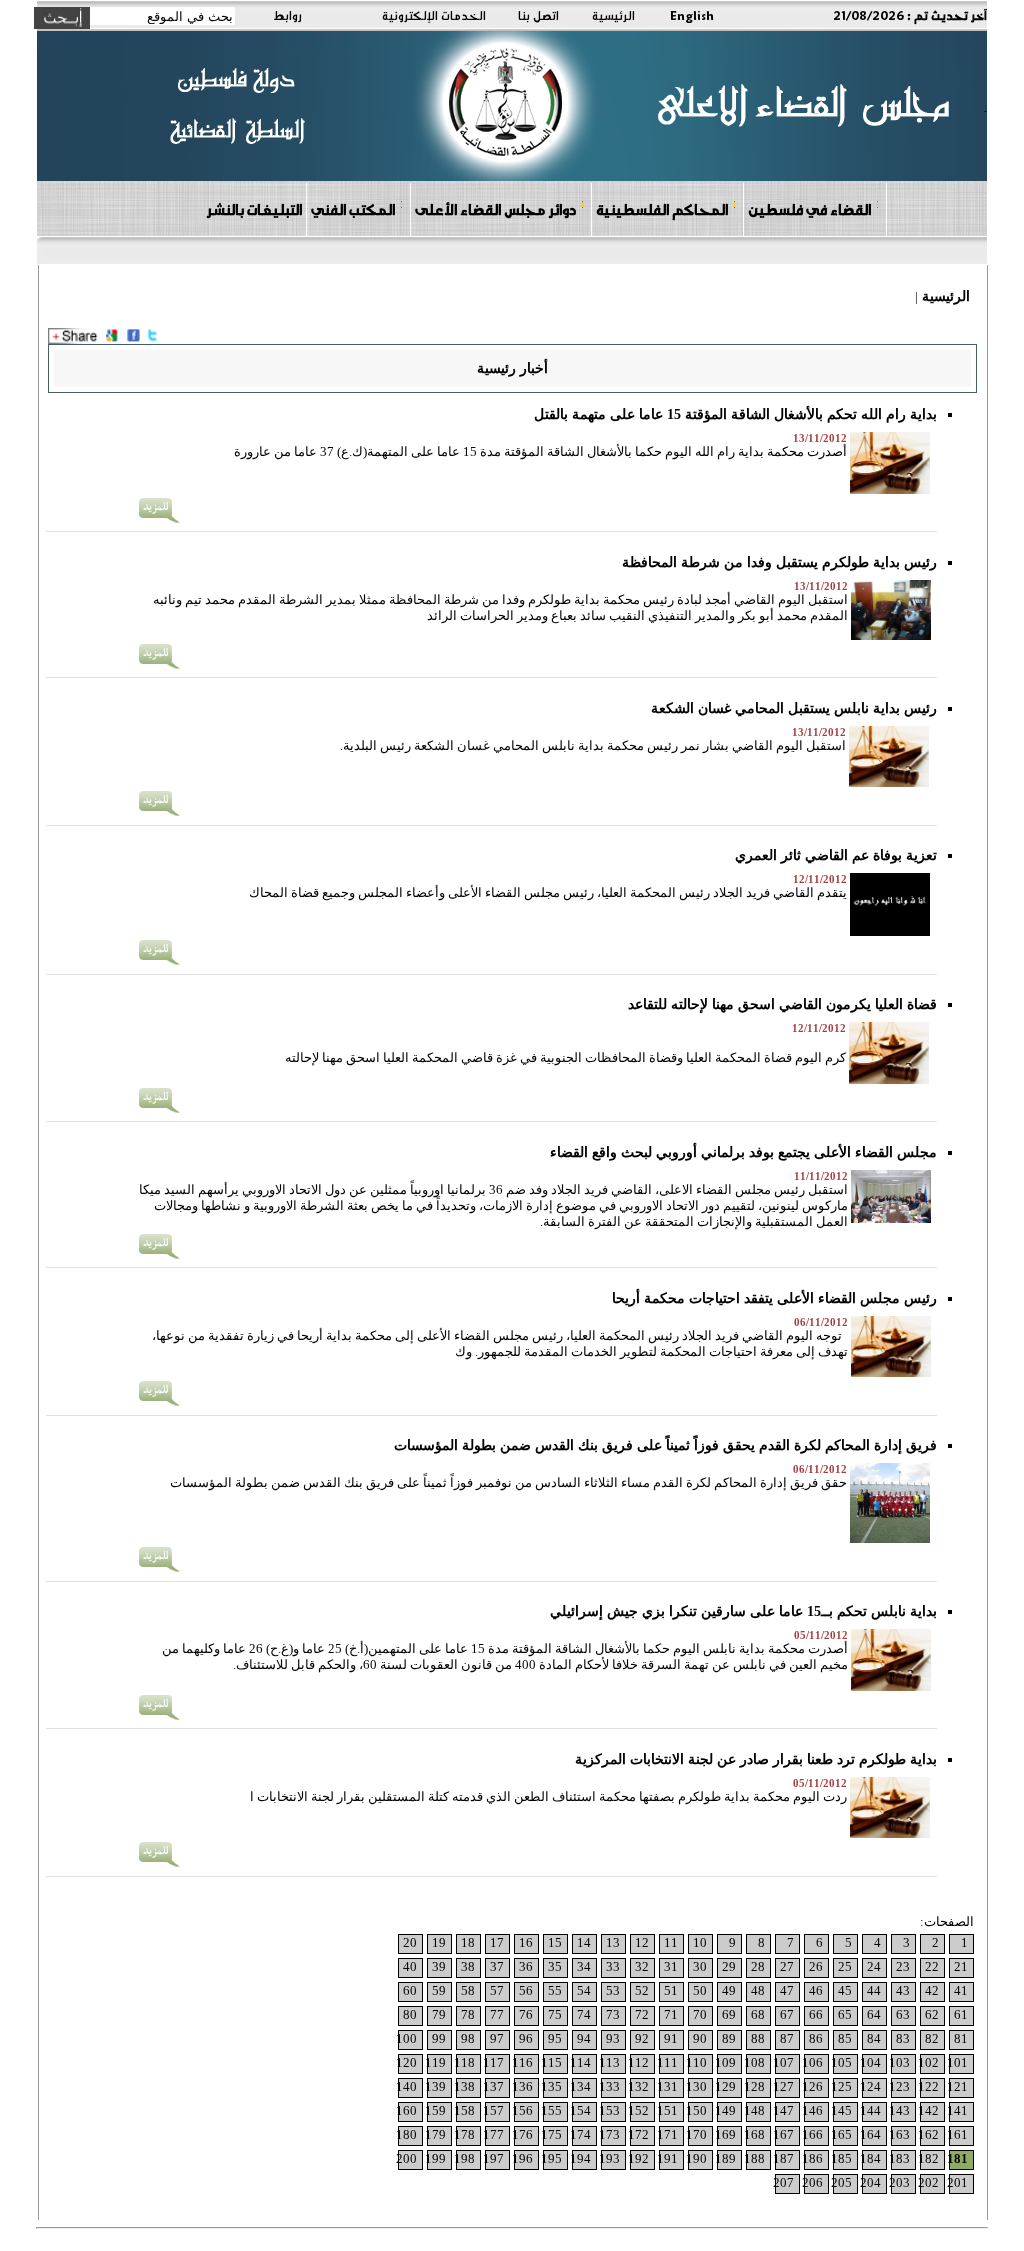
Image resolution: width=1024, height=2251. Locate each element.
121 (957, 2086)
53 (613, 1990)
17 (497, 1942)
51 (671, 1990)
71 (671, 2014)
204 (870, 2182)
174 (580, 2134)
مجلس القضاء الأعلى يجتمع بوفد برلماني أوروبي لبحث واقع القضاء (743, 1152)
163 (899, 2134)
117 (493, 2062)
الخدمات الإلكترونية (434, 15)
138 (464, 2086)
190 (696, 2158)
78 (468, 2014)
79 (439, 2014)
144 (870, 2110)
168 (754, 2134)
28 (758, 1966)
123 (899, 2086)
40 (410, 1966)
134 (580, 2086)
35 (555, 1966)
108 (754, 2062)
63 (903, 2014)
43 (903, 1990)
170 (696, 2134)
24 (874, 1966)
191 (667, 2158)
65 (845, 2014)
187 (783, 2158)
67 (787, 2014)
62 (932, 2014)
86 (816, 2038)
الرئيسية (613, 15)
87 (787, 2038)
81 (961, 2038)
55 (555, 1990)
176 (522, 2134)
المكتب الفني (353, 209)
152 (638, 2110)
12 (642, 1942)
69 (729, 2014)
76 (526, 2014)
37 (497, 1966)
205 (841, 2182)
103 (899, 2062)
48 (758, 1990)
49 (729, 1990)
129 (725, 2086)
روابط (287, 15)
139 (435, 2086)
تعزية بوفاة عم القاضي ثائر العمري (836, 855)
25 (845, 1966)
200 (406, 2158)
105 (841, 2062)
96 (526, 2038)
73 (613, 2014)
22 (932, 1966)
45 (845, 1990)
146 (812, 2110)
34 (584, 1966)
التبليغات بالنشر (254, 209)
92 (642, 2038)
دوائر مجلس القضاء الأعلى (495, 209)
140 (406, 2086)
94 (584, 2038)
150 (696, 2110)
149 (725, 2110)
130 (696, 2086)
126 (812, 2086)
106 (812, 2062)
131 (667, 2086)
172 (638, 2134)
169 (725, 2134)
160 (406, 2110)
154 (580, 2110)
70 (700, 2014)
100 (406, 2038)
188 (754, 2158)
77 (497, 2014)
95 (555, 2038)
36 (526, 1966)
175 (551, 2134)
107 (783, 2062)
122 (928, 2086)
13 (613, 1942)
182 (928, 2158)
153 (609, 2110)
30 (700, 1966)
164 (870, 2134)
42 (932, 1990)
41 (961, 1990)
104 (870, 2062)
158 (464, 2110)
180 (406, 2134)
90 (700, 2038)
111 (667, 2062)
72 (642, 2014)
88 (758, 2038)
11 (671, 1942)
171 (667, 2134)
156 (522, 2110)
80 (410, 2014)
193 (609, 2158)
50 (700, 1990)
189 (725, 2158)
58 (468, 1990)
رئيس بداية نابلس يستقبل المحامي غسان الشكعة (794, 708)
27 (787, 1966)
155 (551, 2110)
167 (783, 2134)
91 (671, 2038)
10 (700, 1942)
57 (497, 1990)
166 (812, 2134)
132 (638, 2086)
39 (439, 1966)
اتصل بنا (538, 15)
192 (638, 2158)
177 (493, 2134)
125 (841, 2086)
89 (729, 2038)
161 (957, 2134)
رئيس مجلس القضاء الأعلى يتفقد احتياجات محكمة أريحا (774, 1298)
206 (812, 2182)
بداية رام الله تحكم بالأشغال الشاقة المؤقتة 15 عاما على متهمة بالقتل (735, 414)
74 (584, 2014)
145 (841, 2110)
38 (468, 1966)
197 (493, 2158)
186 (812, 2158)
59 (439, 1990)
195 (551, 2158)
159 (435, 2110)
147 (783, 2110)
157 (493, 2110)
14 (584, 1942)
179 (435, 2134)
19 (439, 1942)
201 (957, 2182)
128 (754, 2086)
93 (613, 2038)
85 (845, 2038)
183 (899, 2158)
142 (928, 2110)
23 (903, 1966)
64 (874, 2014)
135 (551, 2086)
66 (816, 2014)
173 (609, 2134)
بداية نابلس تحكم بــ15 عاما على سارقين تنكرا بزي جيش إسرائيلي (743, 1611)
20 (410, 1942)
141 (957, 2110)
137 (493, 2086)
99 (439, 2038)
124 (870, 2086)
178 (464, 2134)
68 (758, 2014)
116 (522, 2062)
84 (874, 2038)
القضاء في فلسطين (809, 209)
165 (841, 2134)
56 (526, 1990)
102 (928, 2062)
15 (555, 1942)
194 (580, 2158)
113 (609, 2062)
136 (522, 2086)
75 (555, 2014)
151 (667, 2110)
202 (928, 2182)
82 (932, 2038)
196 (522, 2158)
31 (671, 1966)
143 (899, 2110)
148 (754, 2110)
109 (725, 2062)
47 (787, 1990)
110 (696, 2062)
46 (816, 1990)
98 (468, 2038)
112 (638, 2062)
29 (729, 1966)
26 (816, 1966)
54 (584, 1990)
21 (961, 1966)
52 (642, 1990)
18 (468, 1942)
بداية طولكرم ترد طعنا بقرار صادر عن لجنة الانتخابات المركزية (756, 1759)
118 (464, 2062)
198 (464, 2158)
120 (406, 2062)
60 (410, 1990)
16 (526, 1942)
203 (899, 2182)
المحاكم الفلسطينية (662, 209)
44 (874, 1990)
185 (841, 2158)
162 (928, 2134)
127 (783, 2086)
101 (957, 2062)
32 (642, 1966)
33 (613, 1966)
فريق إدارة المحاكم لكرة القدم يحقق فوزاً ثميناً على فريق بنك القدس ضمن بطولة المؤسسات (665, 1445)
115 (551, 2062)
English (692, 15)
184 (870, 2158)
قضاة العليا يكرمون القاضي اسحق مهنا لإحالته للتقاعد (782, 1004)
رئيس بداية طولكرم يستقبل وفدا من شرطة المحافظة (779, 562)
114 (580, 2062)
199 (435, 2158)
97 (497, 2038)
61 (961, 2014)
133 (609, 2086)
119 (435, 2062)
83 (903, 2038)
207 (783, 2182)
